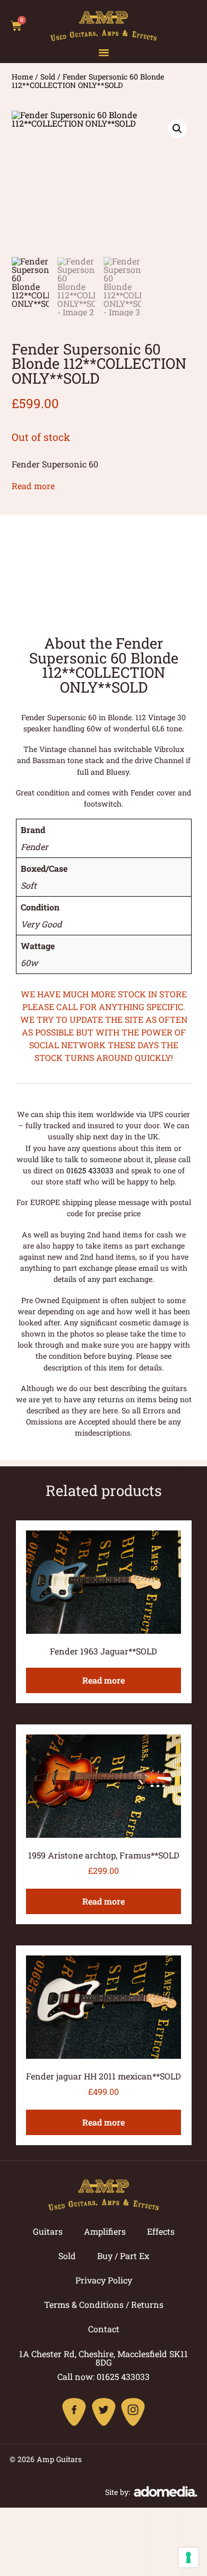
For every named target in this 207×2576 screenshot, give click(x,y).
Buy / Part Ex (123, 2256)
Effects (161, 2231)
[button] (104, 52)
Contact (104, 2329)
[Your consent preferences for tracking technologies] (188, 2557)
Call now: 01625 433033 (103, 2376)
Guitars (48, 2231)
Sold (48, 77)
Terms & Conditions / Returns (104, 2304)
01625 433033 (90, 1170)
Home (22, 77)
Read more (33, 486)
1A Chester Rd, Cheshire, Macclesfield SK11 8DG (103, 2358)
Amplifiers (105, 2231)
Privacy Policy (104, 2280)
